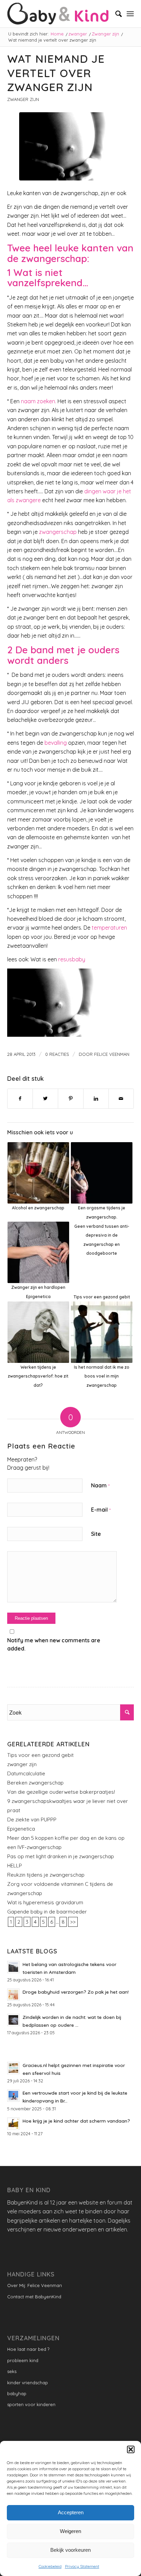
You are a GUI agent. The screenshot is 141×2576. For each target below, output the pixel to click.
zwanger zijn (22, 1764)
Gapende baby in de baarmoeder (47, 1912)
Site (96, 1534)
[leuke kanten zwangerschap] (71, 146)
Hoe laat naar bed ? (28, 2349)
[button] (131, 2449)
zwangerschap (58, 532)
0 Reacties (57, 1054)
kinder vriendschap (28, 2383)
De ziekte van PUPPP (32, 1820)
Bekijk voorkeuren (70, 2550)
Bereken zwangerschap (35, 1783)
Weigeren (70, 2531)
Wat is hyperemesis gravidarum (45, 1902)
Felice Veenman (112, 1054)
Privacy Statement (82, 2566)
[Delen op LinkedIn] (96, 1098)
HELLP (15, 1866)
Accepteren (71, 2512)
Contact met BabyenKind (34, 2297)
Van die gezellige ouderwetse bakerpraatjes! (61, 1792)
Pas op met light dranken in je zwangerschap (61, 1856)
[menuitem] (115, 14)
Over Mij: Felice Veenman (35, 2285)
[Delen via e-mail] (121, 1098)
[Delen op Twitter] (45, 1098)
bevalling (56, 743)
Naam (100, 1485)
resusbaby (72, 959)
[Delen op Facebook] (20, 1098)
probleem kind (23, 2360)
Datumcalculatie (26, 1773)
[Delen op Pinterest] (71, 1098)
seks (12, 2371)
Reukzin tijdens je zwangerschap (46, 1875)
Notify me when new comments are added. (54, 1644)
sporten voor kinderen (31, 2404)
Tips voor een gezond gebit (40, 1755)
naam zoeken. (39, 401)
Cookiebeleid (50, 2566)
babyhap (17, 2393)
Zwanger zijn (23, 99)
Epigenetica (21, 1829)
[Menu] (130, 14)
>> (73, 1922)
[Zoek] (115, 14)
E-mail (101, 1510)
